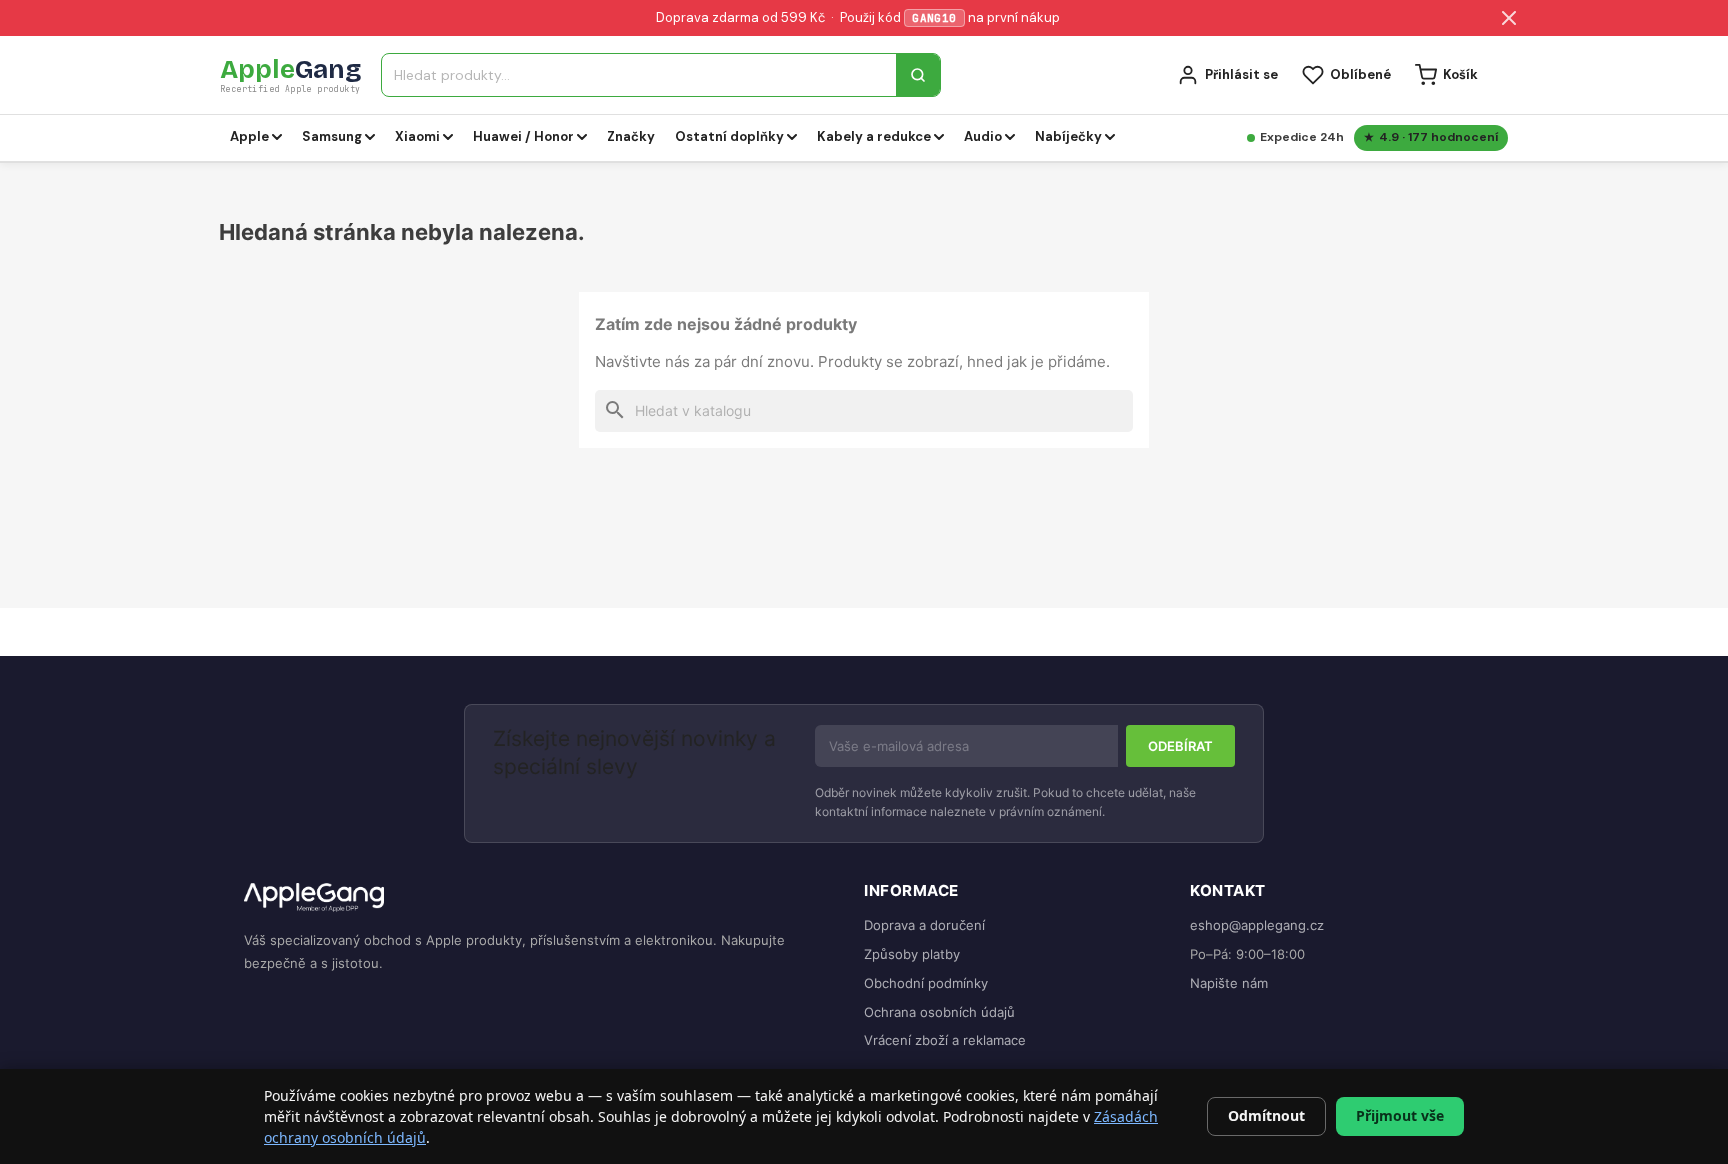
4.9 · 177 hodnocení (1438, 137)
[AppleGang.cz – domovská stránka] (538, 898)
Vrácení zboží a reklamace (945, 1040)
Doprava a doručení (924, 925)
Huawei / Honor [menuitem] (523, 136)
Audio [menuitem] (983, 136)
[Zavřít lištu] (1509, 18)
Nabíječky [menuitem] (1068, 136)
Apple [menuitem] (249, 136)
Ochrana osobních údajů (939, 1012)
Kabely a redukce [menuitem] (874, 136)
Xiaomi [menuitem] (417, 136)
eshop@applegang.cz (1257, 925)
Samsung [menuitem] (332, 136)
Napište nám (1229, 983)
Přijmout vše (1400, 1115)
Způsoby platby (912, 954)
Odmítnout (1266, 1115)
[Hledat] (918, 75)
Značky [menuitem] (631, 136)
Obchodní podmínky (926, 983)
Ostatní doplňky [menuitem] (729, 136)
